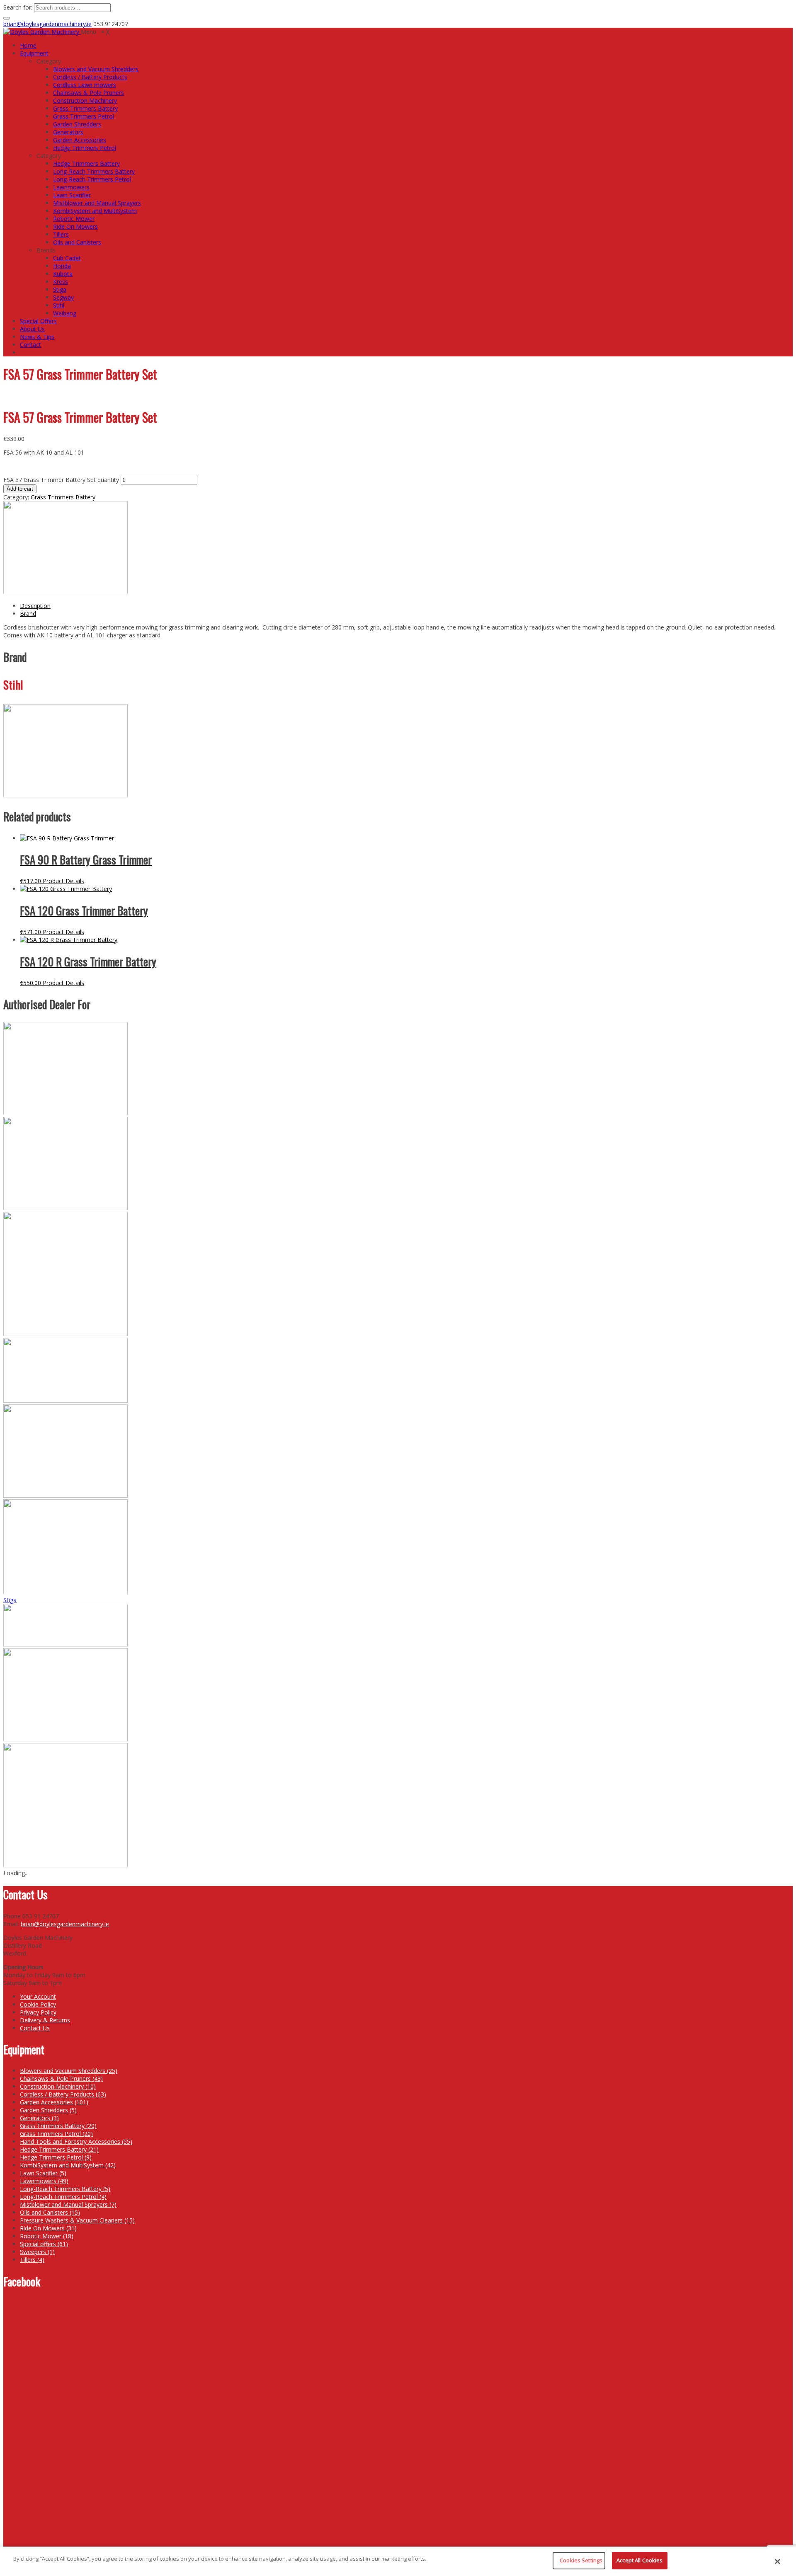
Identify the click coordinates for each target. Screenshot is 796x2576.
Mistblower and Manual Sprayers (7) (68, 2204)
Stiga (10, 1600)
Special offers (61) (44, 2244)
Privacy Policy (38, 2012)
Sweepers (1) (37, 2252)
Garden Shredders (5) (48, 2110)
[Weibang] (66, 1865)
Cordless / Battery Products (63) (63, 2094)
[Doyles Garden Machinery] (42, 32)
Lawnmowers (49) (44, 2181)
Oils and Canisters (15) (50, 2212)
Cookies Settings (581, 2560)
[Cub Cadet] (66, 1113)
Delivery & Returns (45, 2020)
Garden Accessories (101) (54, 2102)
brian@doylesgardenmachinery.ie (47, 24)
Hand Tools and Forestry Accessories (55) (76, 2141)
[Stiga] (66, 1644)
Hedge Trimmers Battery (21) (59, 2149)
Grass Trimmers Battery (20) (58, 2126)
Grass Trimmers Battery (63, 497)
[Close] (777, 2561)
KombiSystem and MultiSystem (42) (68, 2165)
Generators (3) (39, 2118)
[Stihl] (66, 592)
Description (35, 606)
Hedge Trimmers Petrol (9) (56, 2157)
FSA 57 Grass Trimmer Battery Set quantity (61, 480)
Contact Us (35, 2028)
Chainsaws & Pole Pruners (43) (61, 2078)
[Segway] (66, 1592)
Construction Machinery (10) (58, 2086)
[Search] (7, 18)
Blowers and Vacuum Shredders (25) (69, 2071)
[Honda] (66, 1208)
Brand (28, 614)
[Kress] (66, 1401)
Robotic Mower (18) (47, 2236)
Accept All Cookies (639, 2560)
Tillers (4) (32, 2260)
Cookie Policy (38, 2004)
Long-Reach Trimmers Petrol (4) (63, 2197)
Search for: (18, 7)
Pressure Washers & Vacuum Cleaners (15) (77, 2220)
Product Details (63, 881)
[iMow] (66, 1334)
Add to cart (20, 489)
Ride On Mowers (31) (48, 2228)
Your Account (38, 1996)
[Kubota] (66, 1495)
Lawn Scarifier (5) (43, 2173)
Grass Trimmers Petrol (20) (56, 2134)
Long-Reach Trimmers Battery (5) (65, 2189)
